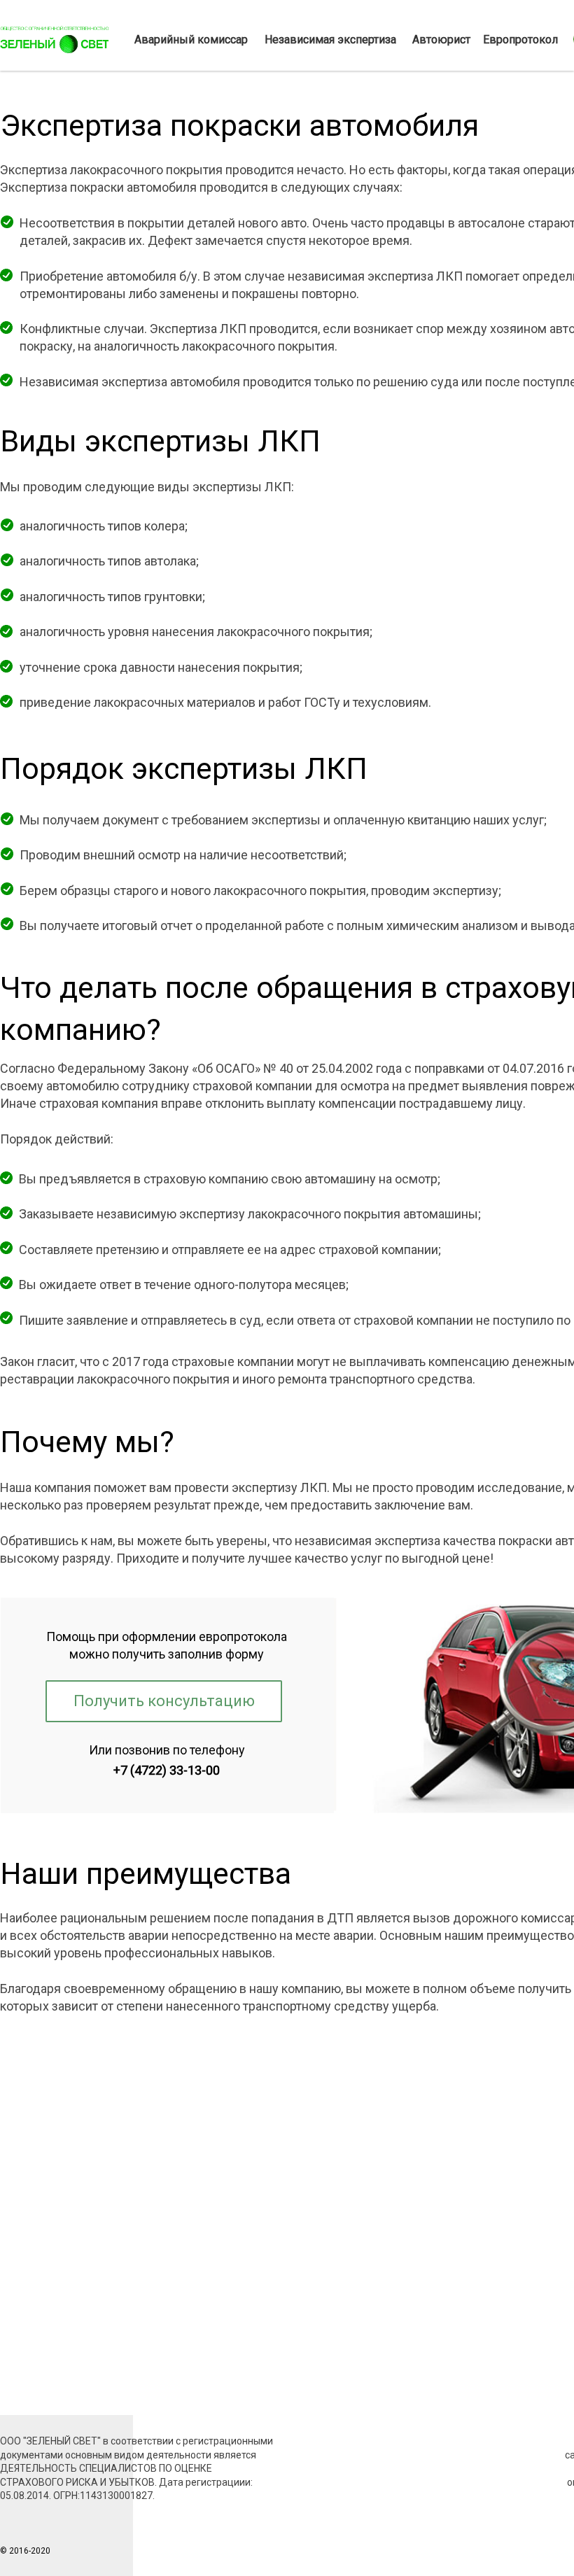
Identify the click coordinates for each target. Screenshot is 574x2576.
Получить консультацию (164, 1701)
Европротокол (520, 40)
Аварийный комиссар (191, 40)
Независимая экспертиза (330, 40)
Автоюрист (441, 40)
